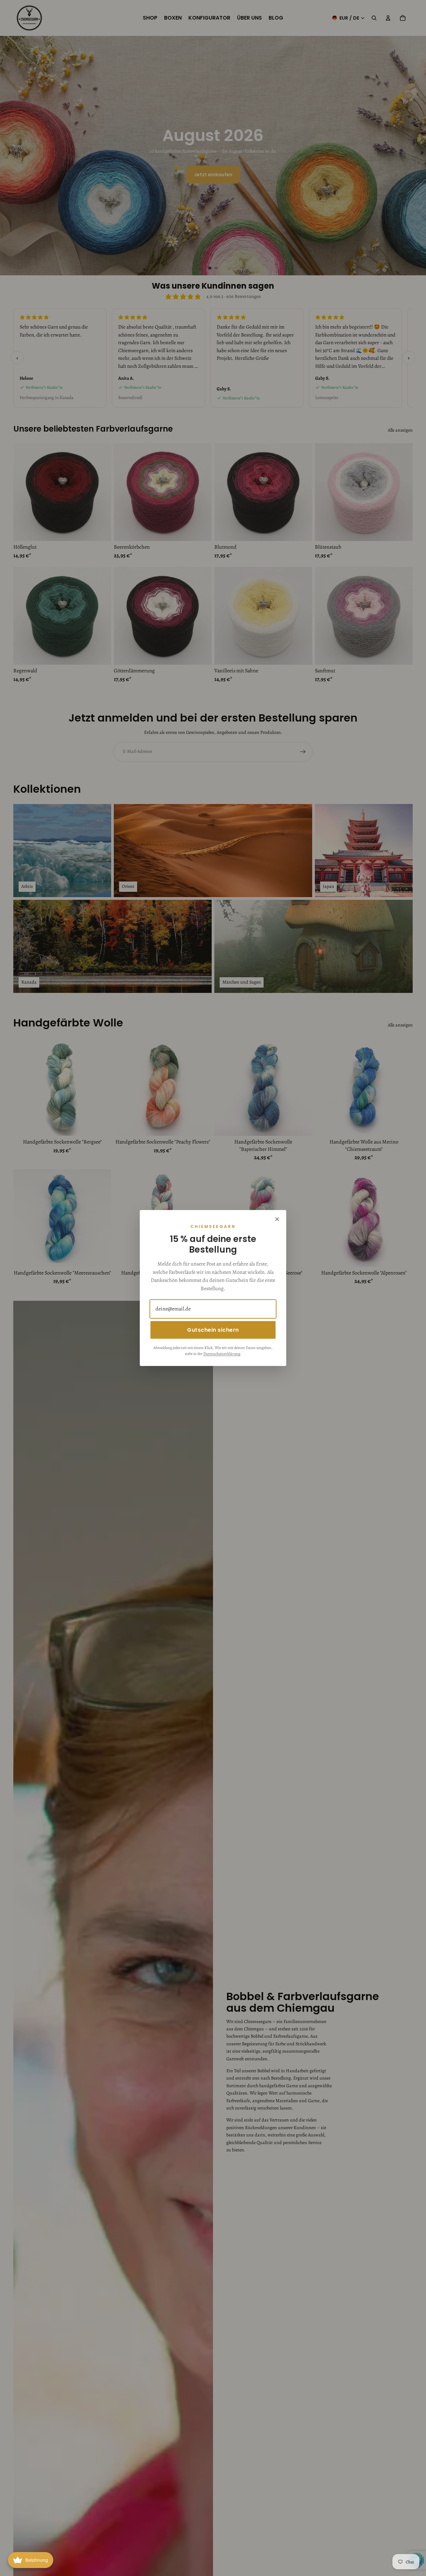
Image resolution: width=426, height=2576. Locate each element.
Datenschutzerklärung (222, 1354)
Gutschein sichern (213, 1330)
